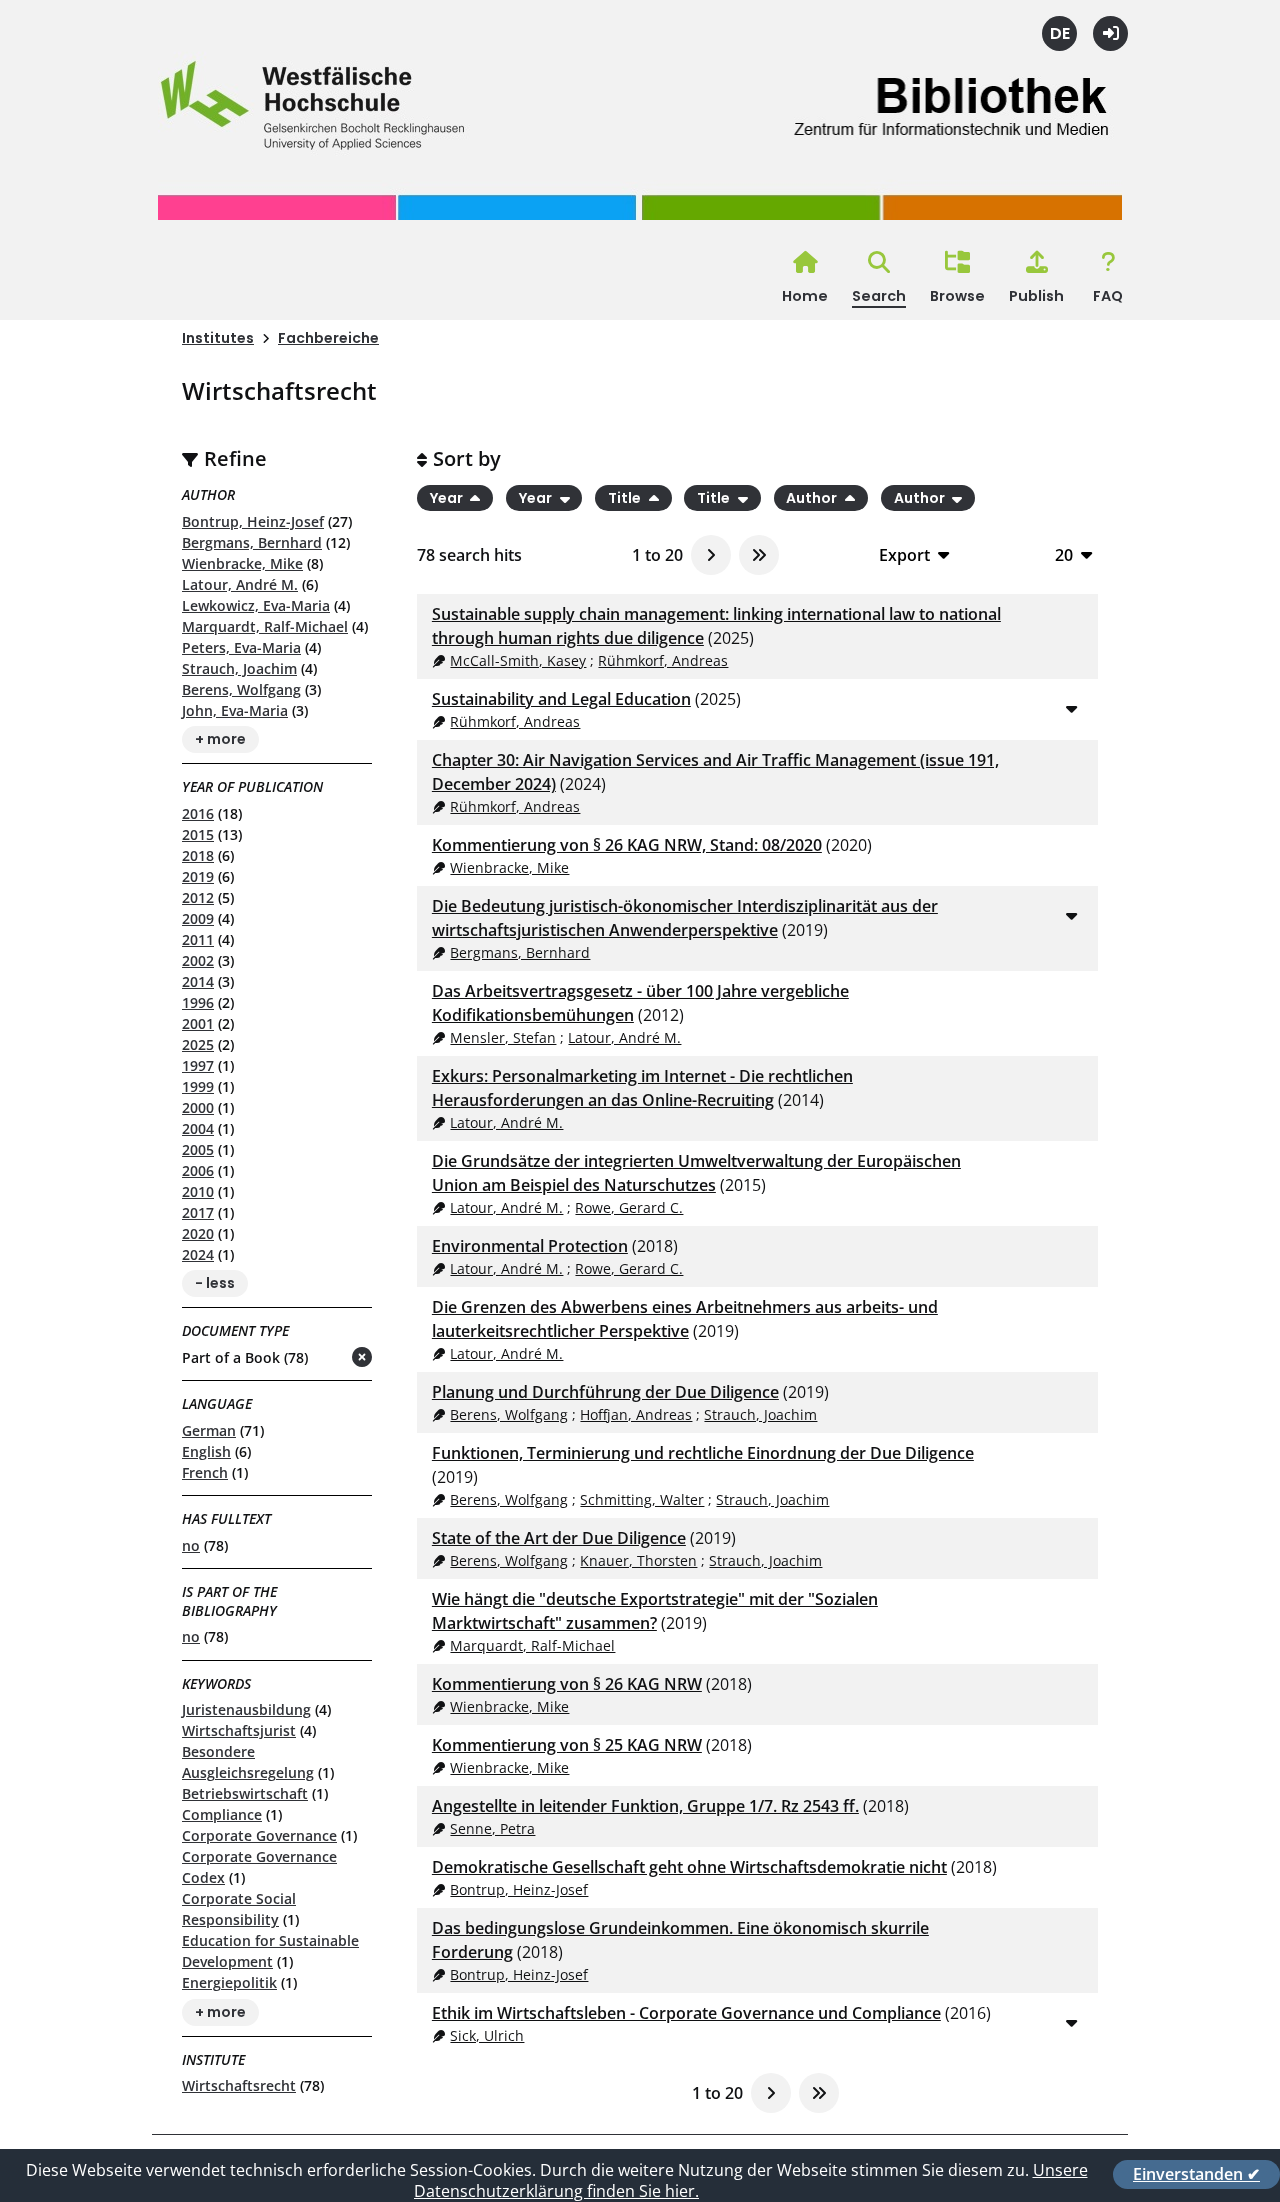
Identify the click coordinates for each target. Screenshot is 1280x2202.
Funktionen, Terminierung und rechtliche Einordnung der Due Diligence (703, 1453)
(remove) (322, 1358)
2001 (198, 1023)
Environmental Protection (530, 1246)
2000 (198, 1107)
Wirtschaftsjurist (239, 1730)
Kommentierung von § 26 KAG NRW (567, 1684)
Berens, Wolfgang (241, 689)
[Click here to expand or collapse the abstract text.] (1071, 708)
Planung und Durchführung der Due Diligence (605, 1392)
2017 (198, 1212)
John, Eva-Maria (235, 710)
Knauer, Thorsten (638, 1560)
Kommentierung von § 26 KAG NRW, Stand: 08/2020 (627, 845)
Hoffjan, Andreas (636, 1414)
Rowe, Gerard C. (629, 1207)
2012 (198, 897)
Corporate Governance (259, 1835)
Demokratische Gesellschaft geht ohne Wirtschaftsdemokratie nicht (689, 1867)
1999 (198, 1086)
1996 (198, 1002)
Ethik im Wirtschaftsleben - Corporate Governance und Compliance (686, 2013)
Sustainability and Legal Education (561, 699)
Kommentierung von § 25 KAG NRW (567, 1745)
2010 (198, 1191)
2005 (198, 1149)
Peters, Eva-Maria (241, 647)
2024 (198, 1254)
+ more (220, 740)
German (209, 1430)
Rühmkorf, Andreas (663, 660)
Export (904, 554)
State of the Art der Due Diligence (559, 1538)
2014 (198, 981)
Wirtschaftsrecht (239, 2085)
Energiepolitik (229, 1982)
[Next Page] (711, 555)
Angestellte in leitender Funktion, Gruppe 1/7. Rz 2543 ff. (645, 1806)
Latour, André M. (240, 584)
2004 (198, 1128)
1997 (198, 1065)
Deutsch (1059, 33)
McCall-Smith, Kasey (518, 660)
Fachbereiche (328, 338)
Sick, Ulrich (487, 2035)
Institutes (218, 338)
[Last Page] (759, 555)
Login (1110, 33)
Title (626, 498)
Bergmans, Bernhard (252, 542)
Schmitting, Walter (642, 1499)
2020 (198, 1233)
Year (448, 498)
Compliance (222, 1814)
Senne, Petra (492, 1828)
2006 (198, 1170)
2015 (198, 834)
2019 (198, 876)
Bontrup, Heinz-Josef (253, 521)
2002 (198, 960)
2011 (198, 939)
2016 (198, 813)
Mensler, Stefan (503, 1037)
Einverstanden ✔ (1196, 2174)
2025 (198, 1044)
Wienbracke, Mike (242, 563)
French (205, 1472)
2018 (198, 855)
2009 (198, 918)
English (206, 1451)
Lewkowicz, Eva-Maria (256, 605)
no (191, 1545)
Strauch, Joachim (239, 668)
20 (1064, 554)
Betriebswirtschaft (245, 1793)
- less (215, 1284)
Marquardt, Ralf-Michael (265, 626)
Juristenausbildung (246, 1709)
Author (813, 498)
